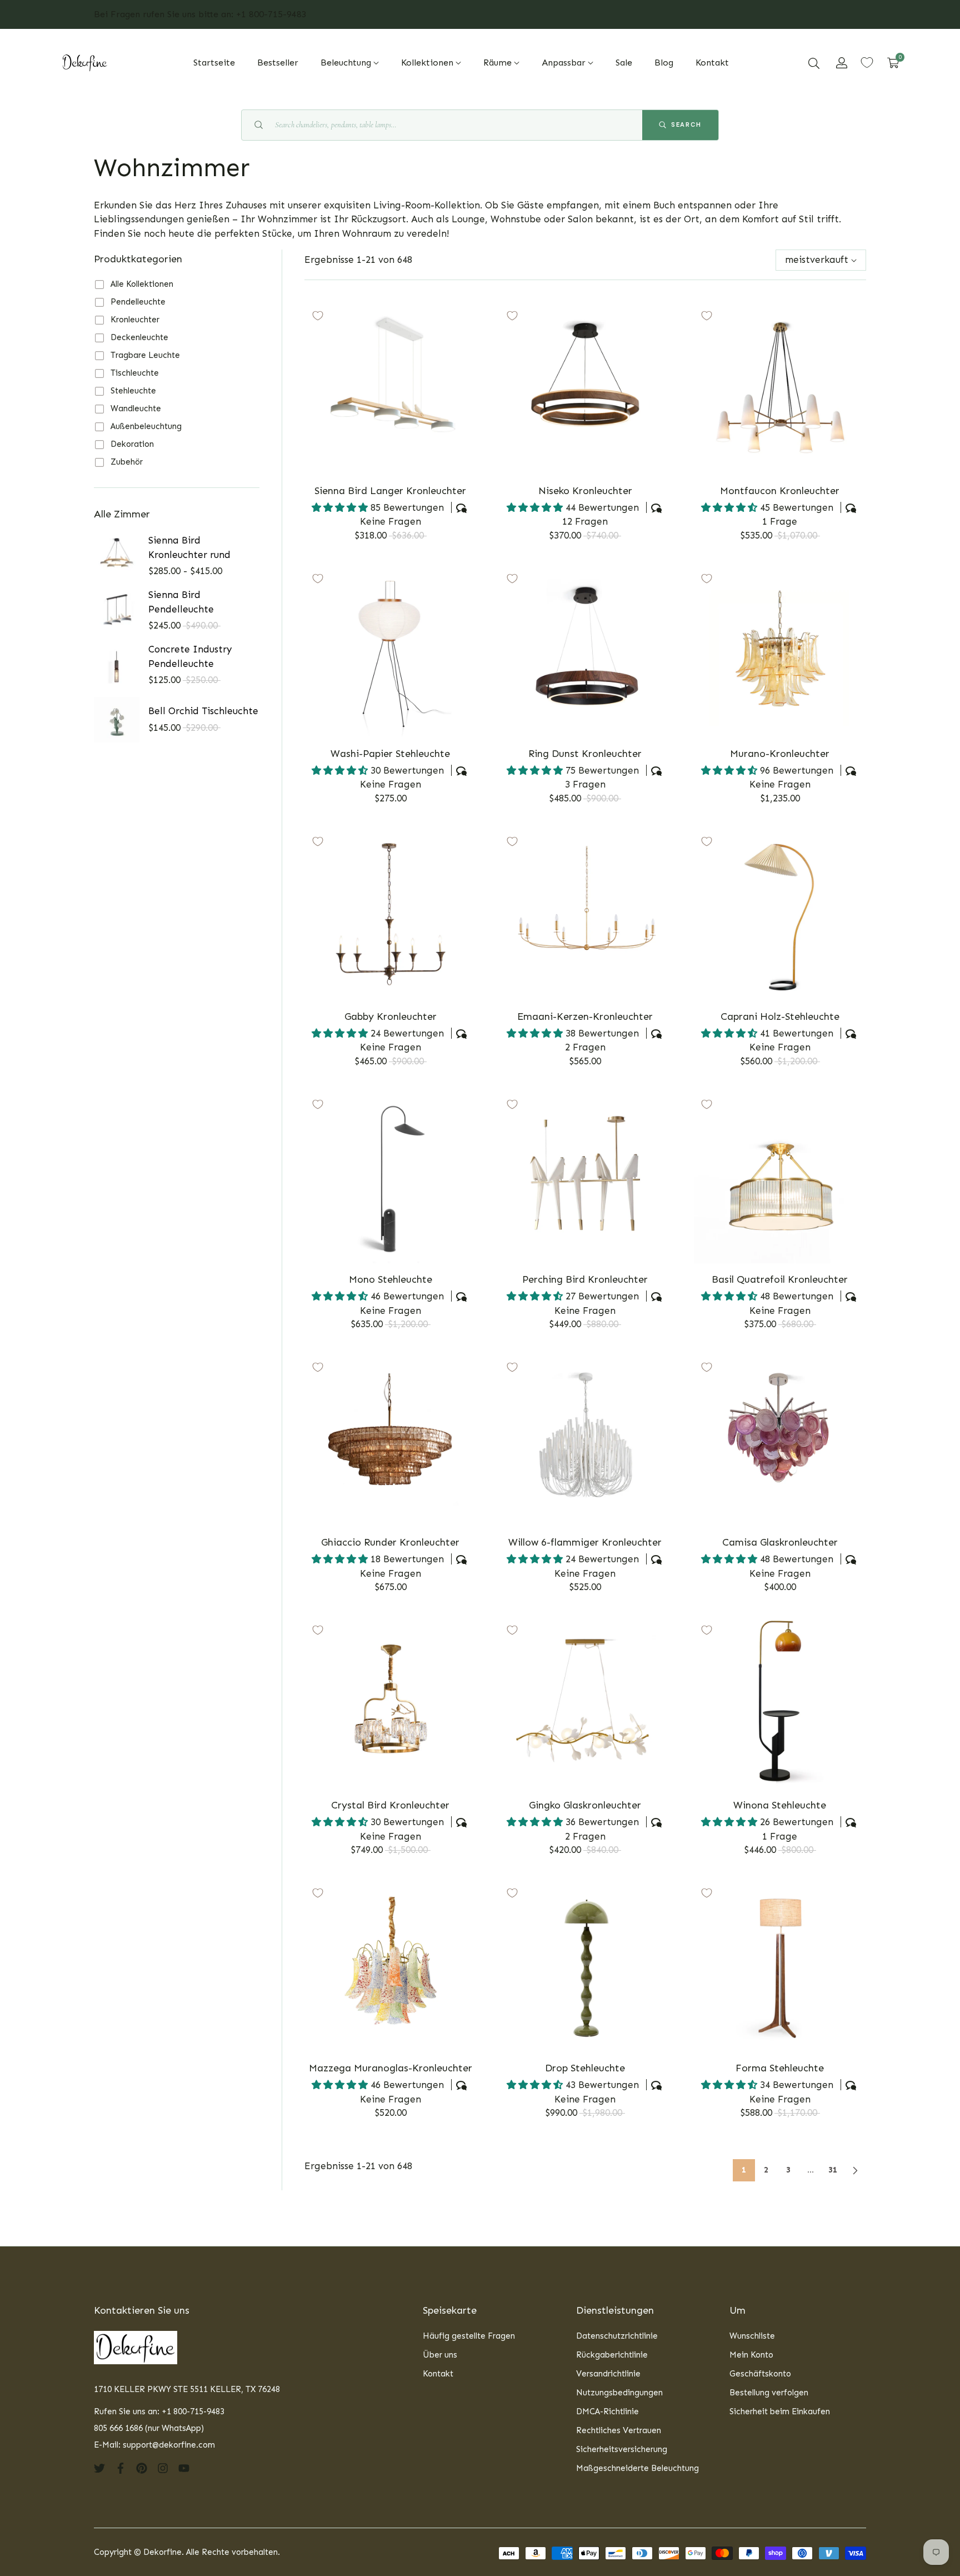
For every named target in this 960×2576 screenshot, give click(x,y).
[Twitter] (99, 2467)
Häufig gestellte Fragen (469, 2336)
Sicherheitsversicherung (622, 2449)
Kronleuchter (135, 320)
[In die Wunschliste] (318, 316)
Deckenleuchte (139, 337)
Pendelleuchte (138, 302)
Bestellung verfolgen (769, 2393)
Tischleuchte (135, 373)
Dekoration (132, 444)
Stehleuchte (133, 391)
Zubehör (127, 462)
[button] (814, 63)
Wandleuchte (136, 408)
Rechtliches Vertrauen (619, 2430)
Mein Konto (751, 2355)
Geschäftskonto (760, 2374)
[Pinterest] (142, 2467)
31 (833, 2170)
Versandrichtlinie (608, 2374)
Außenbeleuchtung (146, 426)
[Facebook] (121, 2467)
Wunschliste (752, 2336)
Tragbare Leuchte (145, 355)
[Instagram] (163, 2467)
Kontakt (438, 2374)
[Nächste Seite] (855, 2170)
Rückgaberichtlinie (612, 2355)
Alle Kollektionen (142, 284)
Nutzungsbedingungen (619, 2393)
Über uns (440, 2355)
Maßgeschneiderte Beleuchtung (637, 2468)
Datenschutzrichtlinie (617, 2336)
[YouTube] (184, 2467)
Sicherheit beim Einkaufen (780, 2411)
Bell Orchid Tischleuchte (203, 711)
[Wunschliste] (867, 63)
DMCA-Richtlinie (607, 2411)
